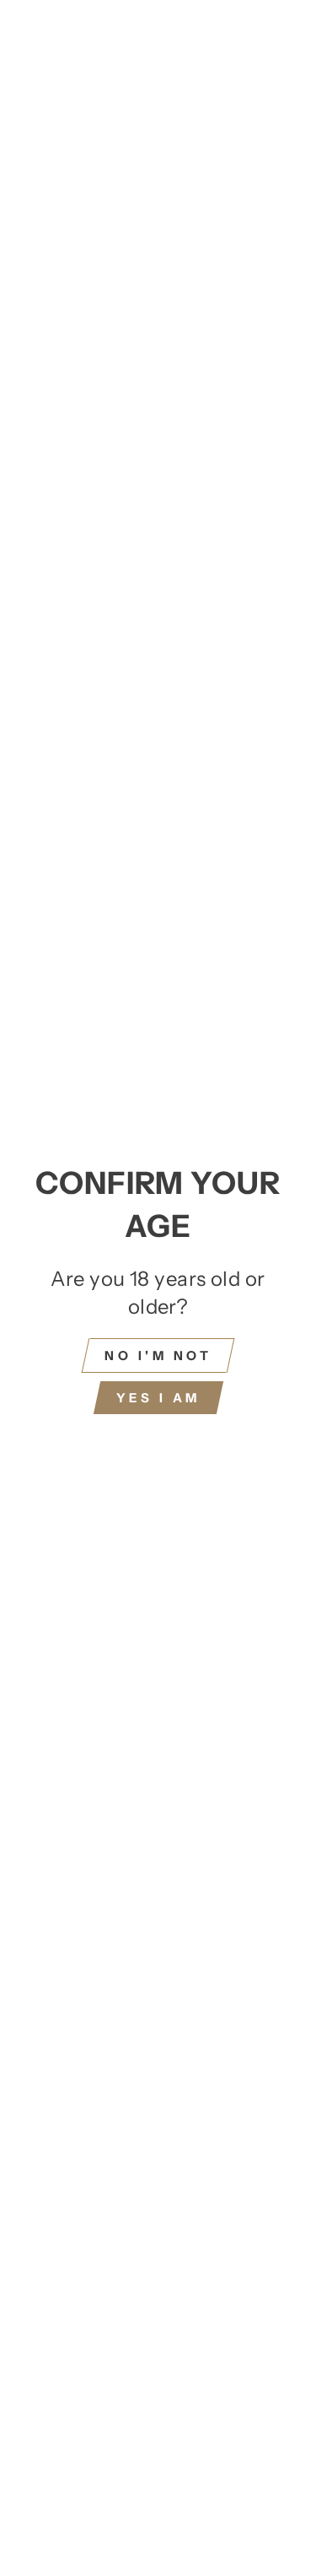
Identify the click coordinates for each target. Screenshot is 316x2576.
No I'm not (158, 1356)
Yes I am (158, 1398)
